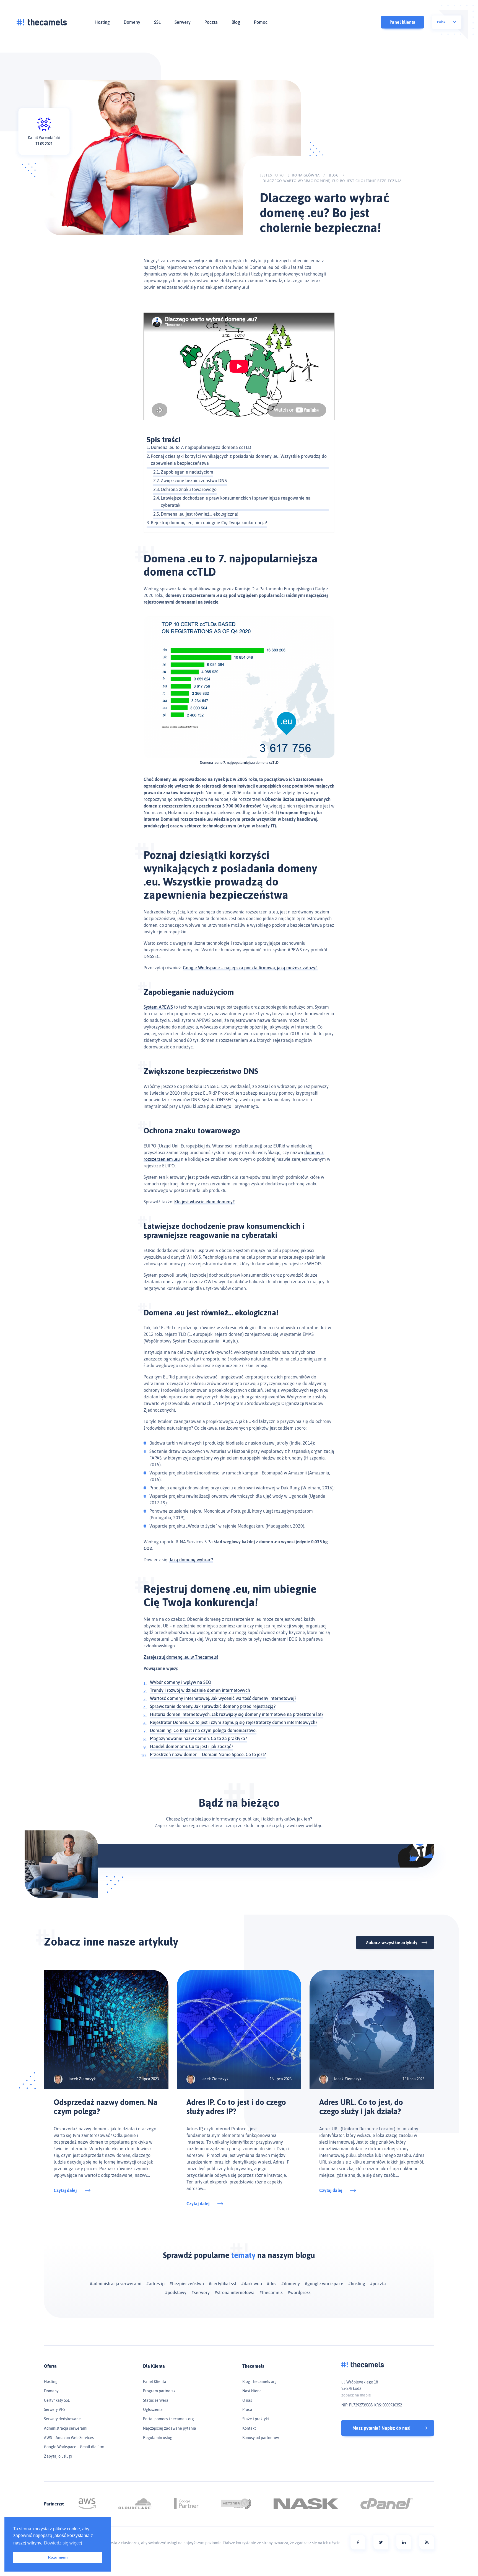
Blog (236, 22)
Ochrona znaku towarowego (189, 489)
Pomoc (261, 22)
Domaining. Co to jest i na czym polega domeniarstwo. (203, 1730)
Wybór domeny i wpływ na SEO (181, 1682)
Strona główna (304, 175)
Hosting (102, 22)
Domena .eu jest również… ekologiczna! (200, 514)
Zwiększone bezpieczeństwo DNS (194, 481)
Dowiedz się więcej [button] (63, 2543)
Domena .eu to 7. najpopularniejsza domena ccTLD (201, 447)
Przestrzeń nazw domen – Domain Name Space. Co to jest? (208, 1754)
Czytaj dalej (65, 2190)
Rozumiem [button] (58, 2557)
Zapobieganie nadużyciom (187, 472)
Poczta (211, 22)
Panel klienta (402, 22)
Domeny (132, 22)
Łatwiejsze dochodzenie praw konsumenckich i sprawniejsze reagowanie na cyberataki (236, 502)
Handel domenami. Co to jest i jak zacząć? (192, 1746)
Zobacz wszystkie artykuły (392, 1943)
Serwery (183, 22)
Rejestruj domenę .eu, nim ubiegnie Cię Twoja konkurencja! (209, 523)
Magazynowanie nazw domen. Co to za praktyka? (198, 1738)
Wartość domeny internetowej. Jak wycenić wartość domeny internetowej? (223, 1698)
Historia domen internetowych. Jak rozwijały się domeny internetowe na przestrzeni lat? (237, 1714)
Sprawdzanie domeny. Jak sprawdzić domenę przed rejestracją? (213, 1706)
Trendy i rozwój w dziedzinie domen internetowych (200, 1690)
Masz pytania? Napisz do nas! (381, 2428)
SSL (157, 22)
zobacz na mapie (356, 2395)
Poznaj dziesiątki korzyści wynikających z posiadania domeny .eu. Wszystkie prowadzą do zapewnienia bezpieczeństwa (239, 460)
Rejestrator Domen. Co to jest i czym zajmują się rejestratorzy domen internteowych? (234, 1722)
